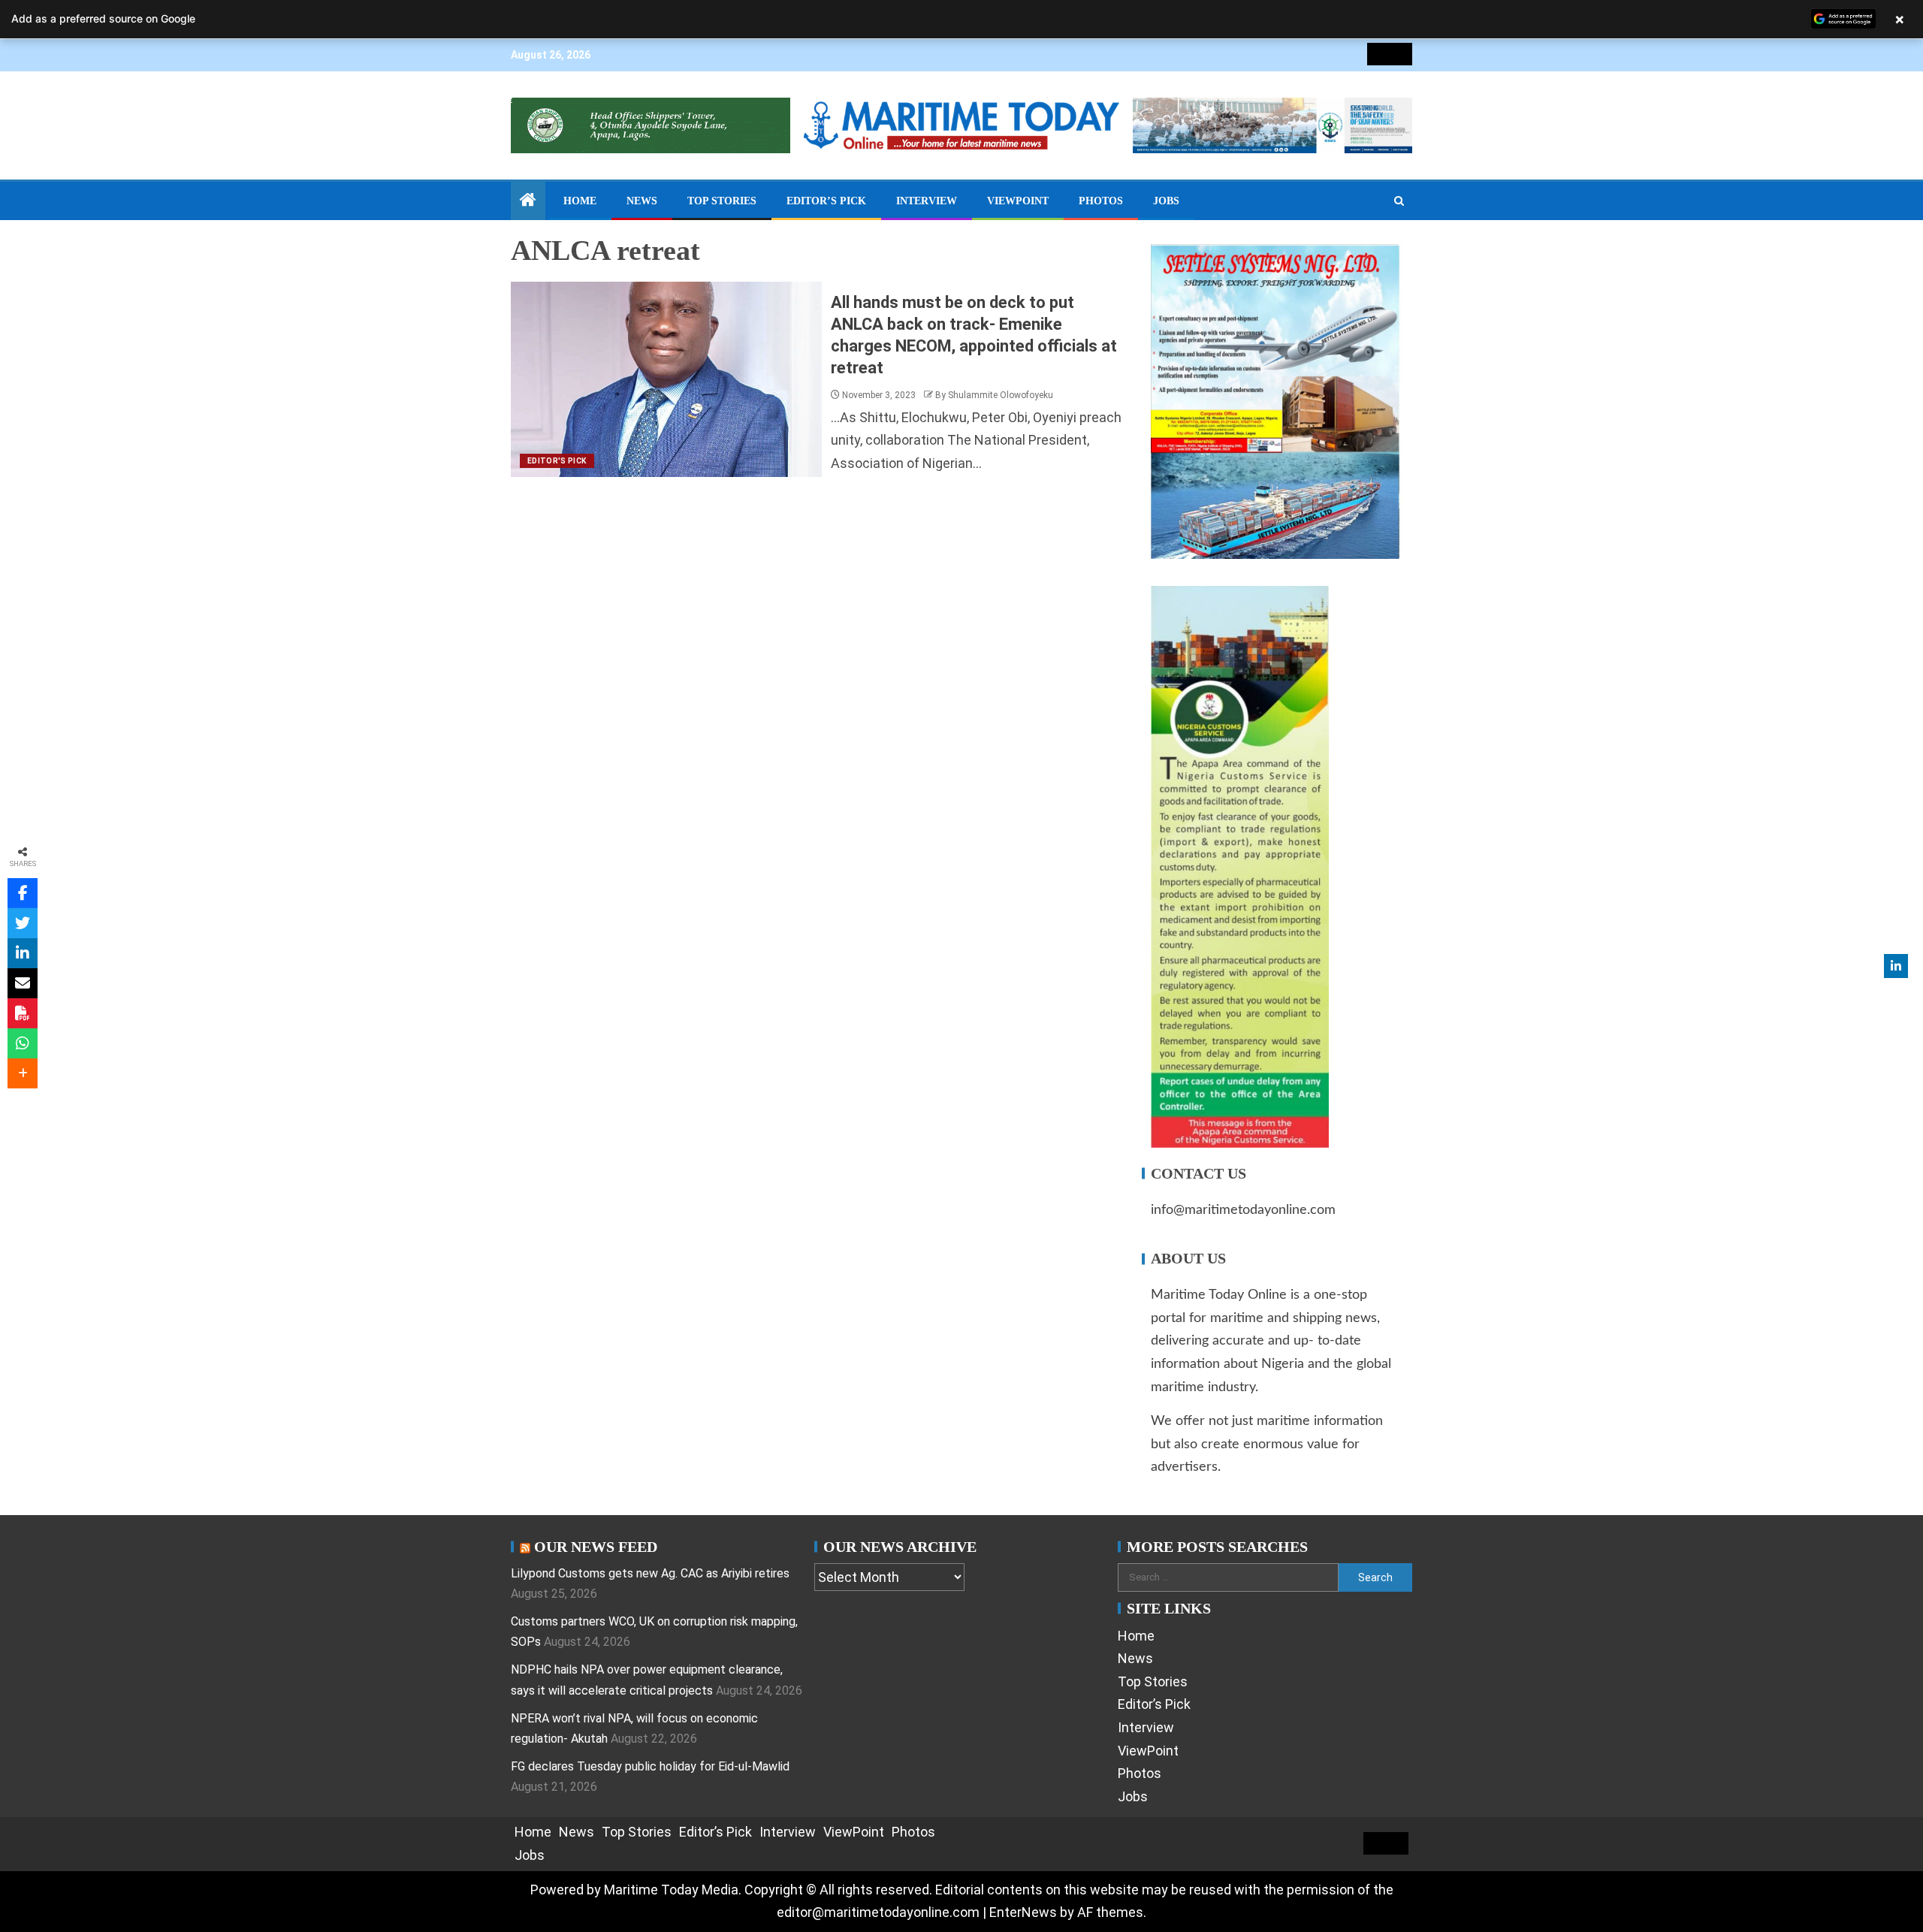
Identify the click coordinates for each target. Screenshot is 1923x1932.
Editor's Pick (557, 461)
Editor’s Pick (826, 201)
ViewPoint (1018, 201)
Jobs (1166, 201)
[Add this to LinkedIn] (23, 953)
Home (580, 201)
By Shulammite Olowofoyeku (994, 395)
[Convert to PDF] (23, 1013)
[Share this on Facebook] (23, 893)
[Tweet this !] (23, 923)
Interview (927, 201)
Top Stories (722, 201)
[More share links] (23, 1073)
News (642, 201)
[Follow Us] (1896, 966)
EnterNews (1023, 1912)
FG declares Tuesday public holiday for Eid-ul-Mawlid (650, 1766)
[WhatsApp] (23, 1043)
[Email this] (23, 983)
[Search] (1399, 201)
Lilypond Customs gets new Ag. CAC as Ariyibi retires (650, 1573)
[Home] (528, 201)
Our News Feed (596, 1547)
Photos (1101, 201)
